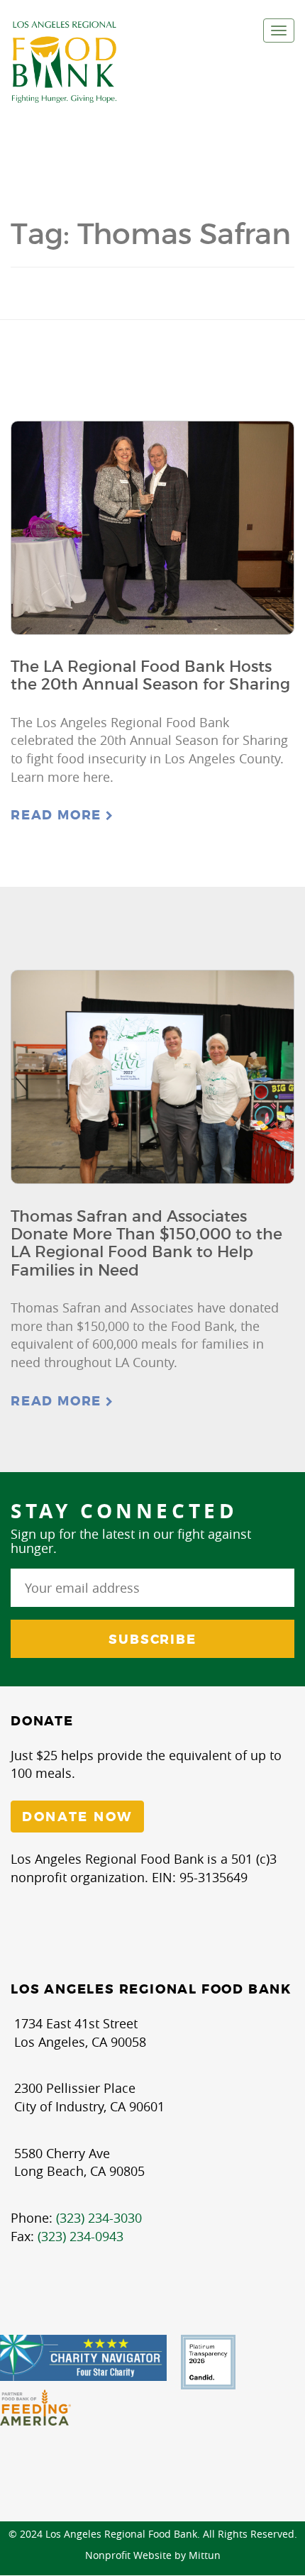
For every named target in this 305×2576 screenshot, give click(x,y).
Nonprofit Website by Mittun (153, 2555)
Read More (58, 815)
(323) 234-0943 (81, 2236)
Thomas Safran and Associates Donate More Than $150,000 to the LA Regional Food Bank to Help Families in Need (146, 1243)
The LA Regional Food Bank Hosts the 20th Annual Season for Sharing (150, 675)
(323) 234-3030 (99, 2218)
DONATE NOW (77, 1817)
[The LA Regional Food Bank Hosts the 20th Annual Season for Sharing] (152, 528)
